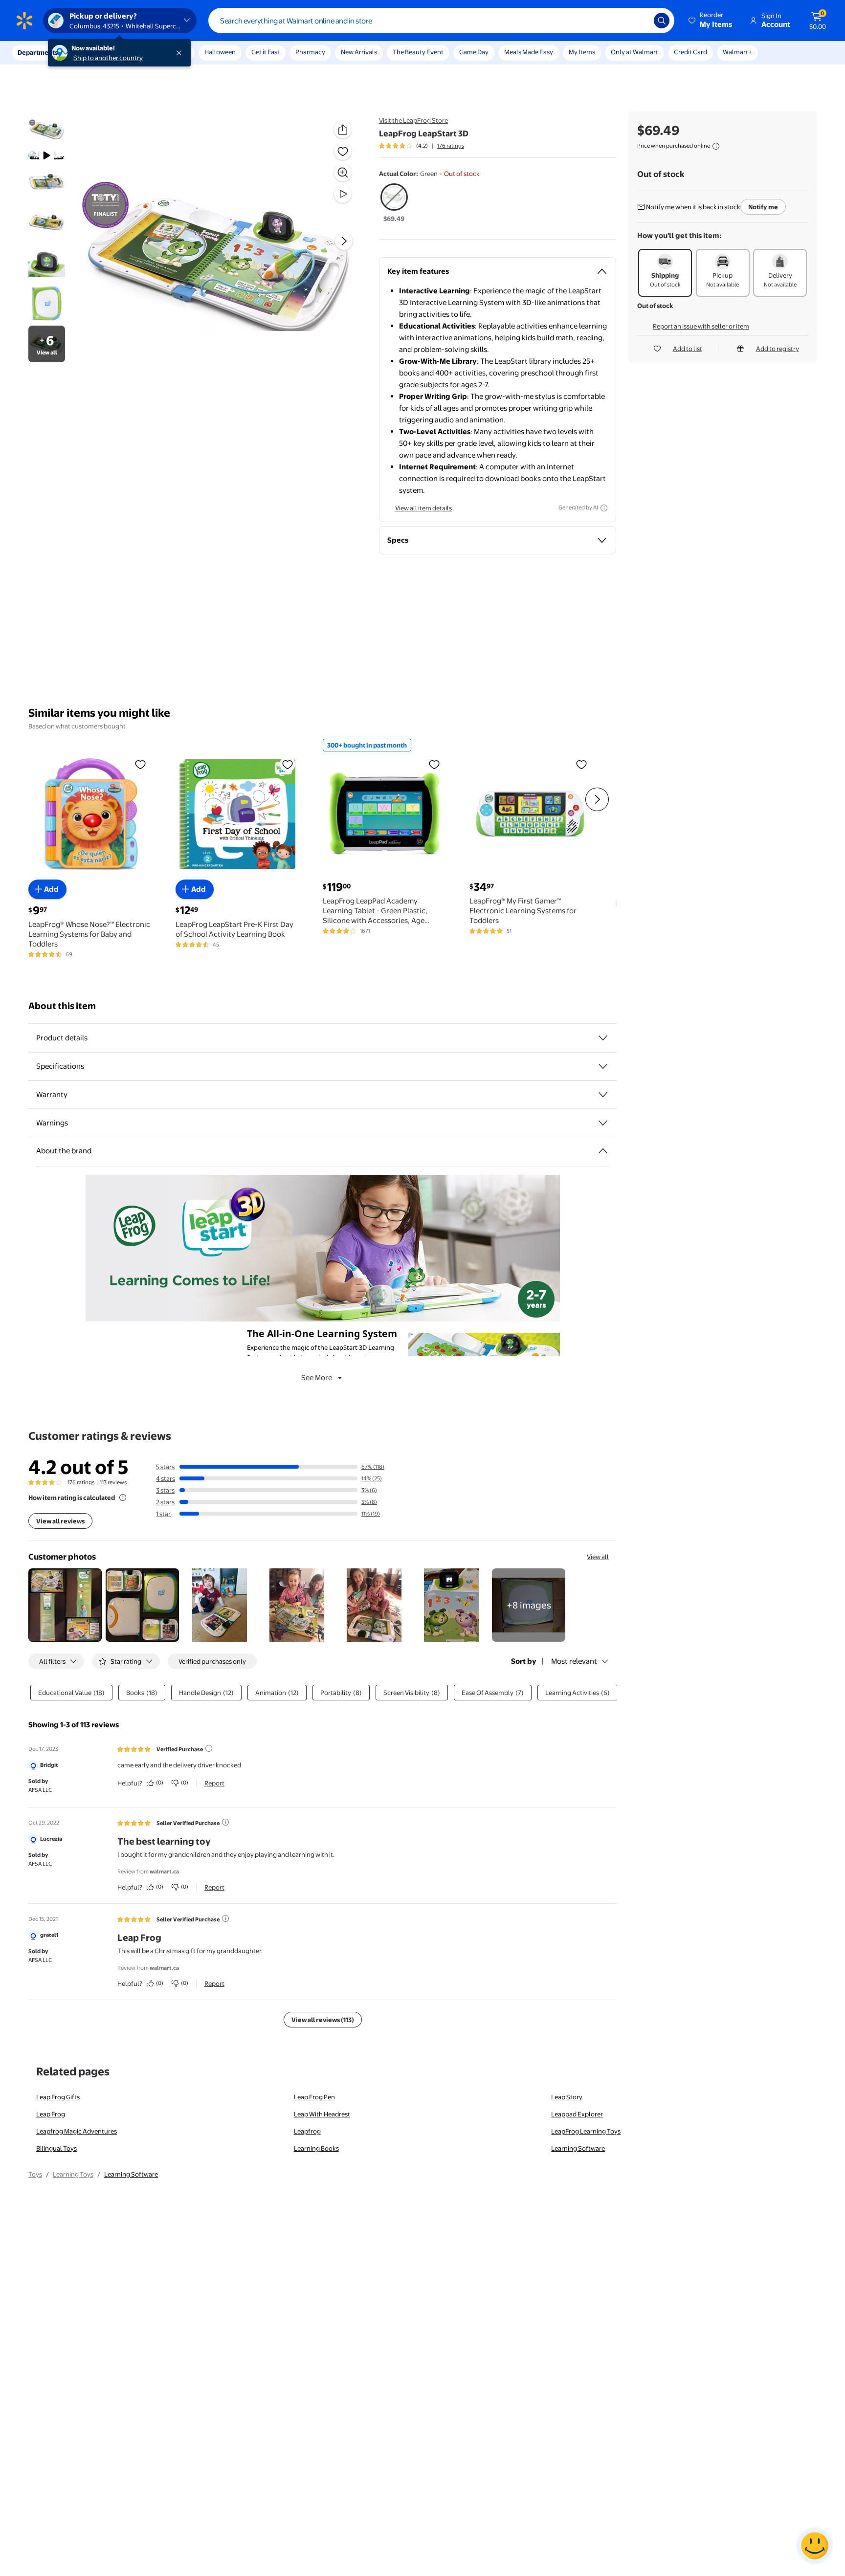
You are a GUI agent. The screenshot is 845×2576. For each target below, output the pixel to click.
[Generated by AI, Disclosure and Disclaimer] (604, 508)
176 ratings (451, 146)
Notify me (763, 207)
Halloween (220, 52)
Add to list (688, 349)
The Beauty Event (418, 52)
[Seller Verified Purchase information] (225, 1822)
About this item (62, 1006)
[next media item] (344, 241)
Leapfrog (307, 2131)
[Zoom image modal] (343, 173)
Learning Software (578, 2148)
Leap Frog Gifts (58, 2097)
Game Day (474, 52)
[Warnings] (603, 1123)
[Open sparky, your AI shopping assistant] (815, 2546)
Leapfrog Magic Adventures (77, 2131)
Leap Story (567, 2097)
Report (214, 1783)
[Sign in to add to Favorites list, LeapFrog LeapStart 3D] (343, 151)
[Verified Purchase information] (209, 1748)
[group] (422, 146)
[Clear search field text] (639, 21)
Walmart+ (737, 52)
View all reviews (60, 1521)
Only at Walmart (634, 52)
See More (317, 1377)
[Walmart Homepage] (24, 21)
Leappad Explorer (577, 2114)
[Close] (181, 53)
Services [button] (98, 52)
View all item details (423, 508)
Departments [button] (38, 52)
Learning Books (316, 2148)
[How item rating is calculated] (123, 1497)
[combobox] (441, 21)
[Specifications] (603, 1066)
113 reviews (113, 1482)
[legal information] (716, 146)
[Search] (662, 21)
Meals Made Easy (529, 52)
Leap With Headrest (322, 2114)
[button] (711, 21)
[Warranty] (603, 1095)
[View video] (343, 194)
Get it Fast (266, 52)
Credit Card (690, 52)
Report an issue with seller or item (701, 326)
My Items (582, 52)
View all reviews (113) (323, 2020)
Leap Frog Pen (314, 2097)
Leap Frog (51, 2114)
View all (598, 1557)
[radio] (394, 203)
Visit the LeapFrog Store (413, 120)
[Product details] (603, 1038)
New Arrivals (359, 52)
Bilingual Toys (56, 2148)
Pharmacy (310, 52)
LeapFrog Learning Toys (586, 2131)
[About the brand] (603, 1151)
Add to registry (778, 349)
